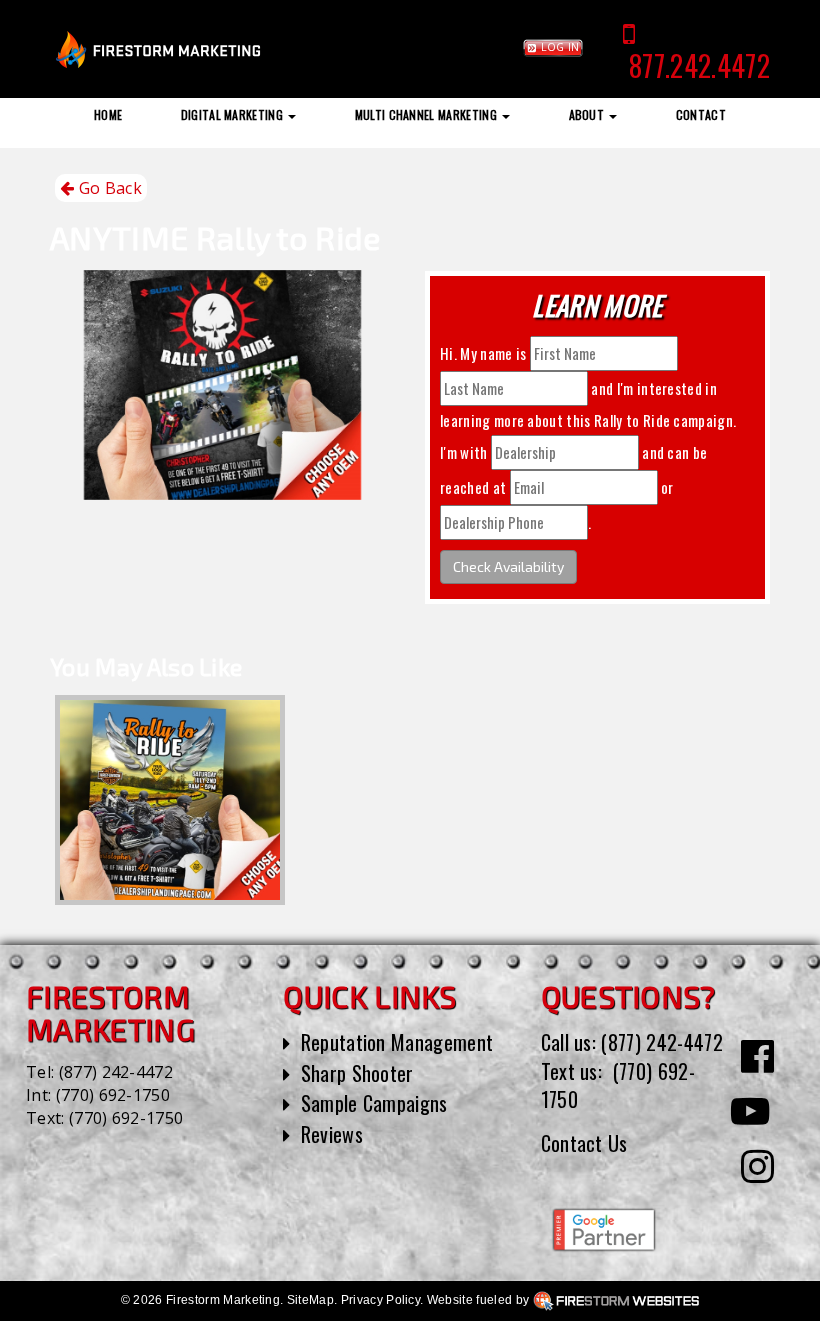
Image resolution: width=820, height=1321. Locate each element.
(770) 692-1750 (113, 1095)
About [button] (588, 114)
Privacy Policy (380, 1300)
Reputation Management (397, 1042)
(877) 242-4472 (116, 1072)
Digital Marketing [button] (234, 114)
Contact (701, 114)
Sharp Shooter (357, 1073)
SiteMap (310, 1300)
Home (108, 114)
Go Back (108, 188)
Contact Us (584, 1143)
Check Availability (508, 566)
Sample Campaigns (374, 1103)
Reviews (332, 1134)
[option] (170, 800)
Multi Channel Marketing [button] (428, 114)
